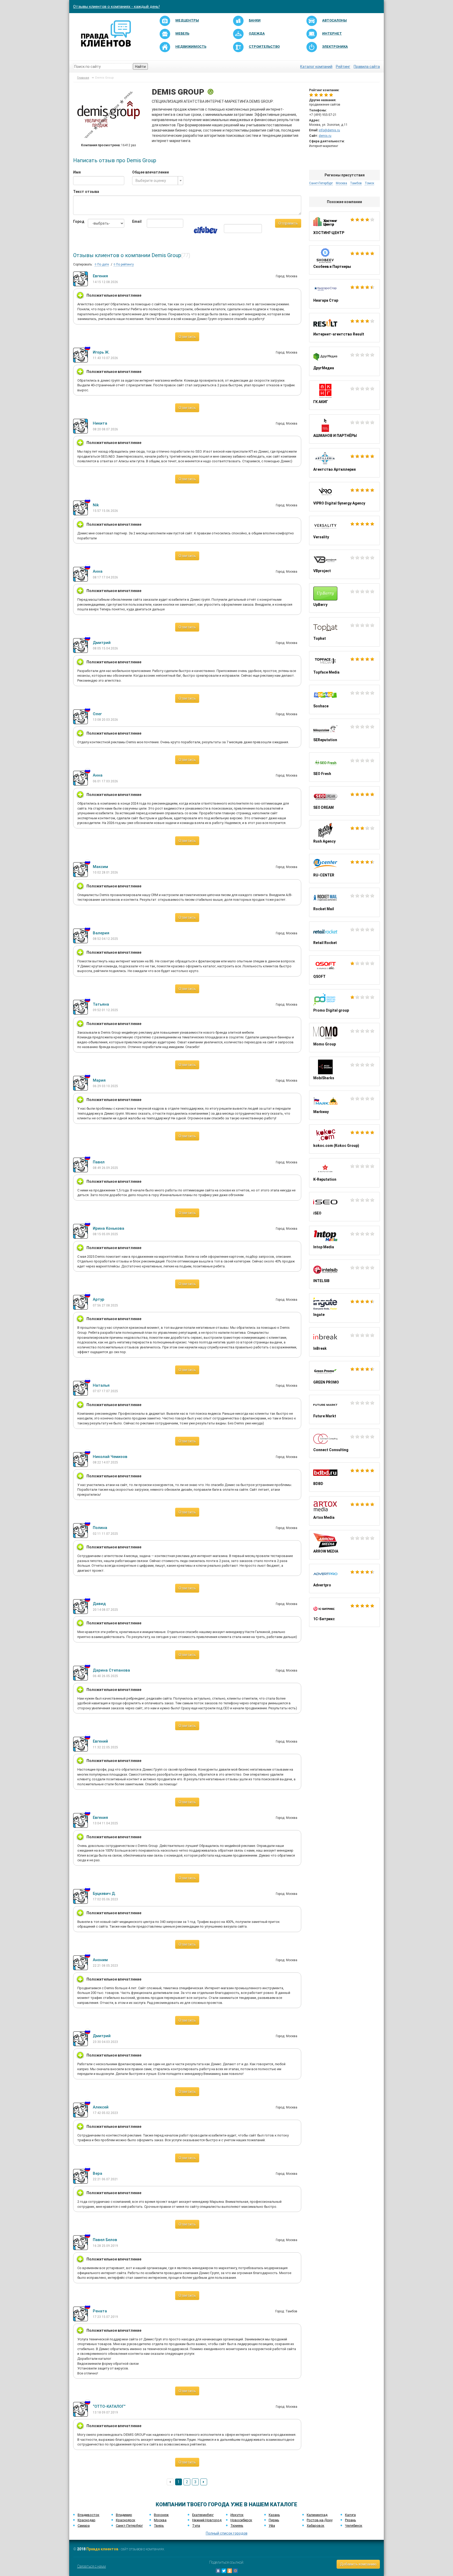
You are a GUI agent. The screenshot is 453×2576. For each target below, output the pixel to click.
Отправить (288, 223)
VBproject (344, 564)
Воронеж (161, 2515)
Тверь (159, 2526)
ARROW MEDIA (344, 1545)
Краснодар (87, 2520)
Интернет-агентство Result (344, 328)
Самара (84, 2526)
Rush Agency (344, 835)
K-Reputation (344, 1173)
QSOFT (344, 970)
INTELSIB (344, 1274)
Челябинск (354, 2526)
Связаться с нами (91, 2566)
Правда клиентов (102, 2549)
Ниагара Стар (344, 294)
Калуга (350, 2515)
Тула (196, 2526)
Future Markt (344, 1409)
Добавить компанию (358, 2564)
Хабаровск (316, 2526)
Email (136, 221)
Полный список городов (227, 2533)
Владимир (124, 2515)
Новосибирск (241, 2520)
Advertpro (344, 1579)
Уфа (272, 2526)
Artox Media (344, 1511)
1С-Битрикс (344, 1612)
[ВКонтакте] (218, 2571)
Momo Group (344, 1038)
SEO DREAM (344, 801)
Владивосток (88, 2515)
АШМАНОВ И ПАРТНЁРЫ (344, 429)
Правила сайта (367, 67)
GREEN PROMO (344, 1376)
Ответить (187, 337)
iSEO (344, 1207)
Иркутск (237, 2515)
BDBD (344, 1477)
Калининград (317, 2515)
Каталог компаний (316, 67)
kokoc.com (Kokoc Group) (344, 1139)
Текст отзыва (86, 192)
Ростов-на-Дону (320, 2520)
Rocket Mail (344, 902)
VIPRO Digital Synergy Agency (344, 497)
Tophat (344, 632)
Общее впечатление (150, 172)
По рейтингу (125, 264)
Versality (344, 530)
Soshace (344, 699)
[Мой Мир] (235, 2571)
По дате (103, 264)
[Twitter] (224, 2571)
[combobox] (158, 181)
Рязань (350, 2520)
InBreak (344, 1342)
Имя (77, 172)
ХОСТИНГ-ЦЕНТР (344, 226)
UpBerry (344, 598)
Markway (344, 1105)
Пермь (274, 2520)
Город (77, 221)
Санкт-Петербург (129, 2526)
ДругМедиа (344, 361)
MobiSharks (344, 1071)
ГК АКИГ (344, 395)
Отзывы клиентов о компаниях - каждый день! (116, 7)
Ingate (344, 1308)
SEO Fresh (344, 767)
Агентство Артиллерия (344, 463)
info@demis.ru (329, 130)
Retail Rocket (344, 936)
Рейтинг (343, 67)
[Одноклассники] (230, 2571)
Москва (160, 2520)
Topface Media (344, 666)
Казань (274, 2515)
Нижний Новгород (207, 2520)
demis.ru (325, 136)
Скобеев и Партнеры (344, 260)
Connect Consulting (344, 1443)
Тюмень (237, 2526)
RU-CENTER (344, 869)
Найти (140, 67)
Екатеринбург (203, 2515)
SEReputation (344, 733)
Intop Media (344, 1240)
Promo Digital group (344, 1004)
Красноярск (126, 2520)
